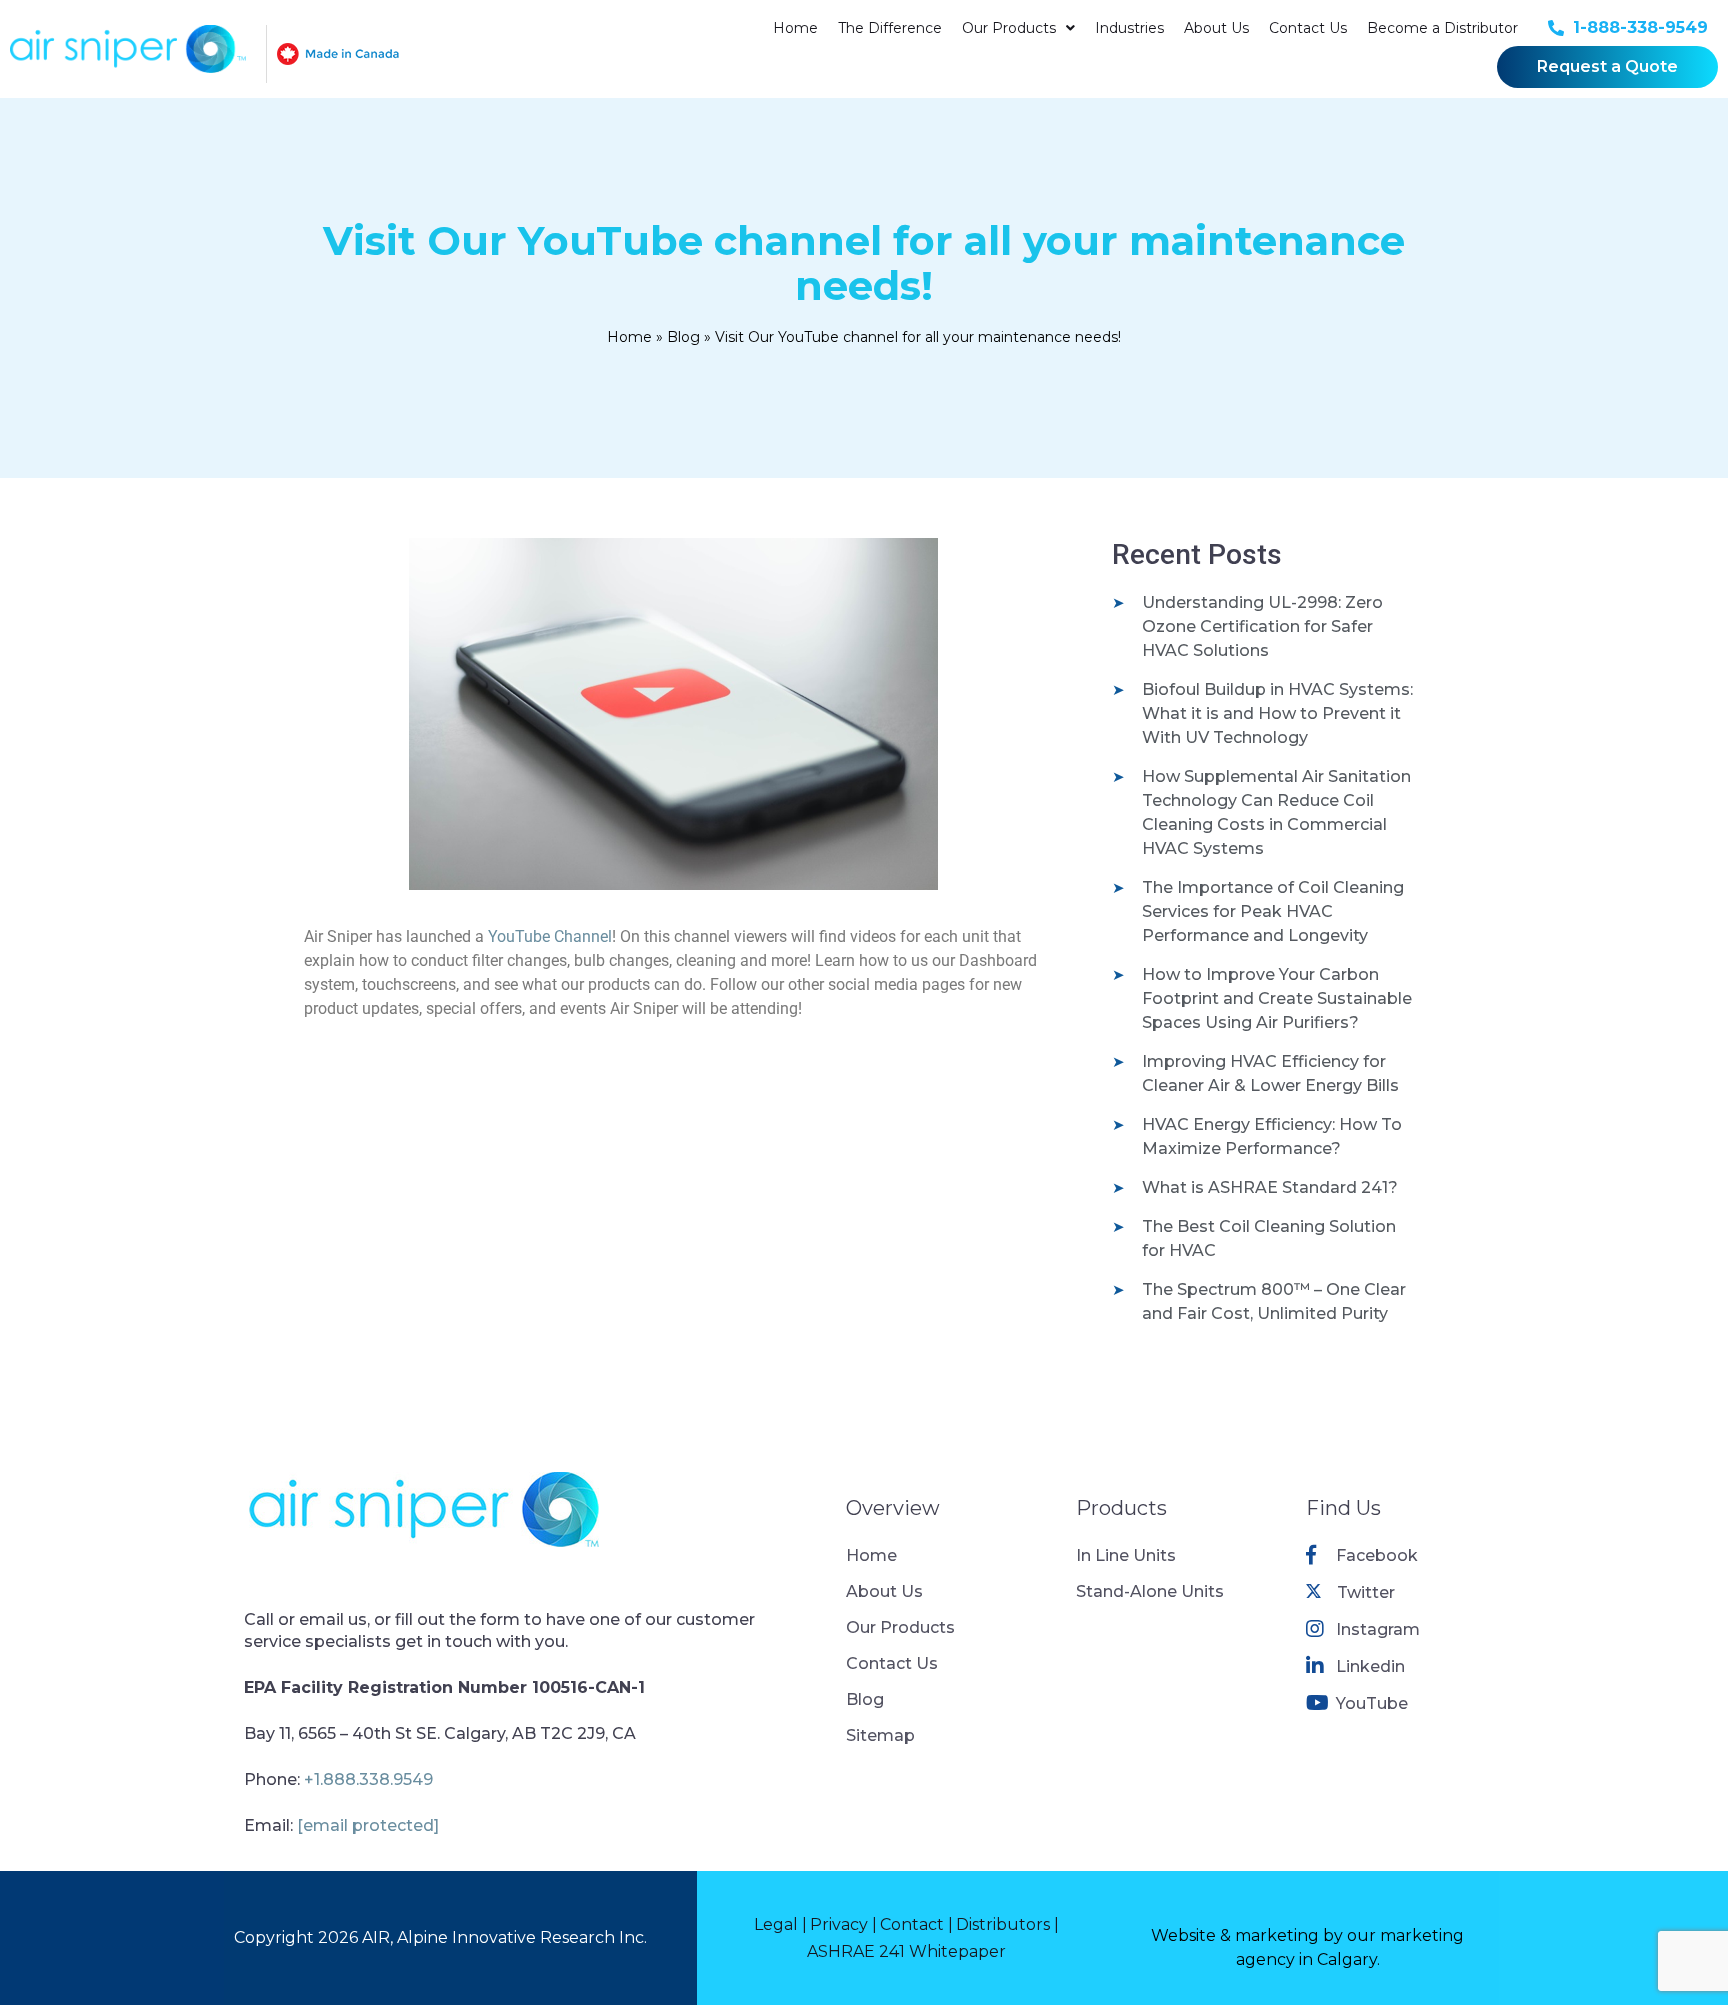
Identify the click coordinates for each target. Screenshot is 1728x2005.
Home (795, 28)
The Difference (890, 28)
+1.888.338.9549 (368, 1779)
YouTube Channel (550, 936)
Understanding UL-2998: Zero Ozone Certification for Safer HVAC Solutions (1262, 626)
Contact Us (1308, 28)
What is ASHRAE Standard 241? (1270, 1187)
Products (1121, 1508)
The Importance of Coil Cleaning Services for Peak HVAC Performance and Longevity (1273, 911)
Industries (1129, 28)
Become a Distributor (1442, 28)
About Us (1216, 28)
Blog (683, 337)
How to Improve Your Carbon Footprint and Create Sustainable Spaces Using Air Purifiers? (1277, 998)
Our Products (1009, 28)
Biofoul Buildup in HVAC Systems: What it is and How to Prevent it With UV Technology (1277, 713)
